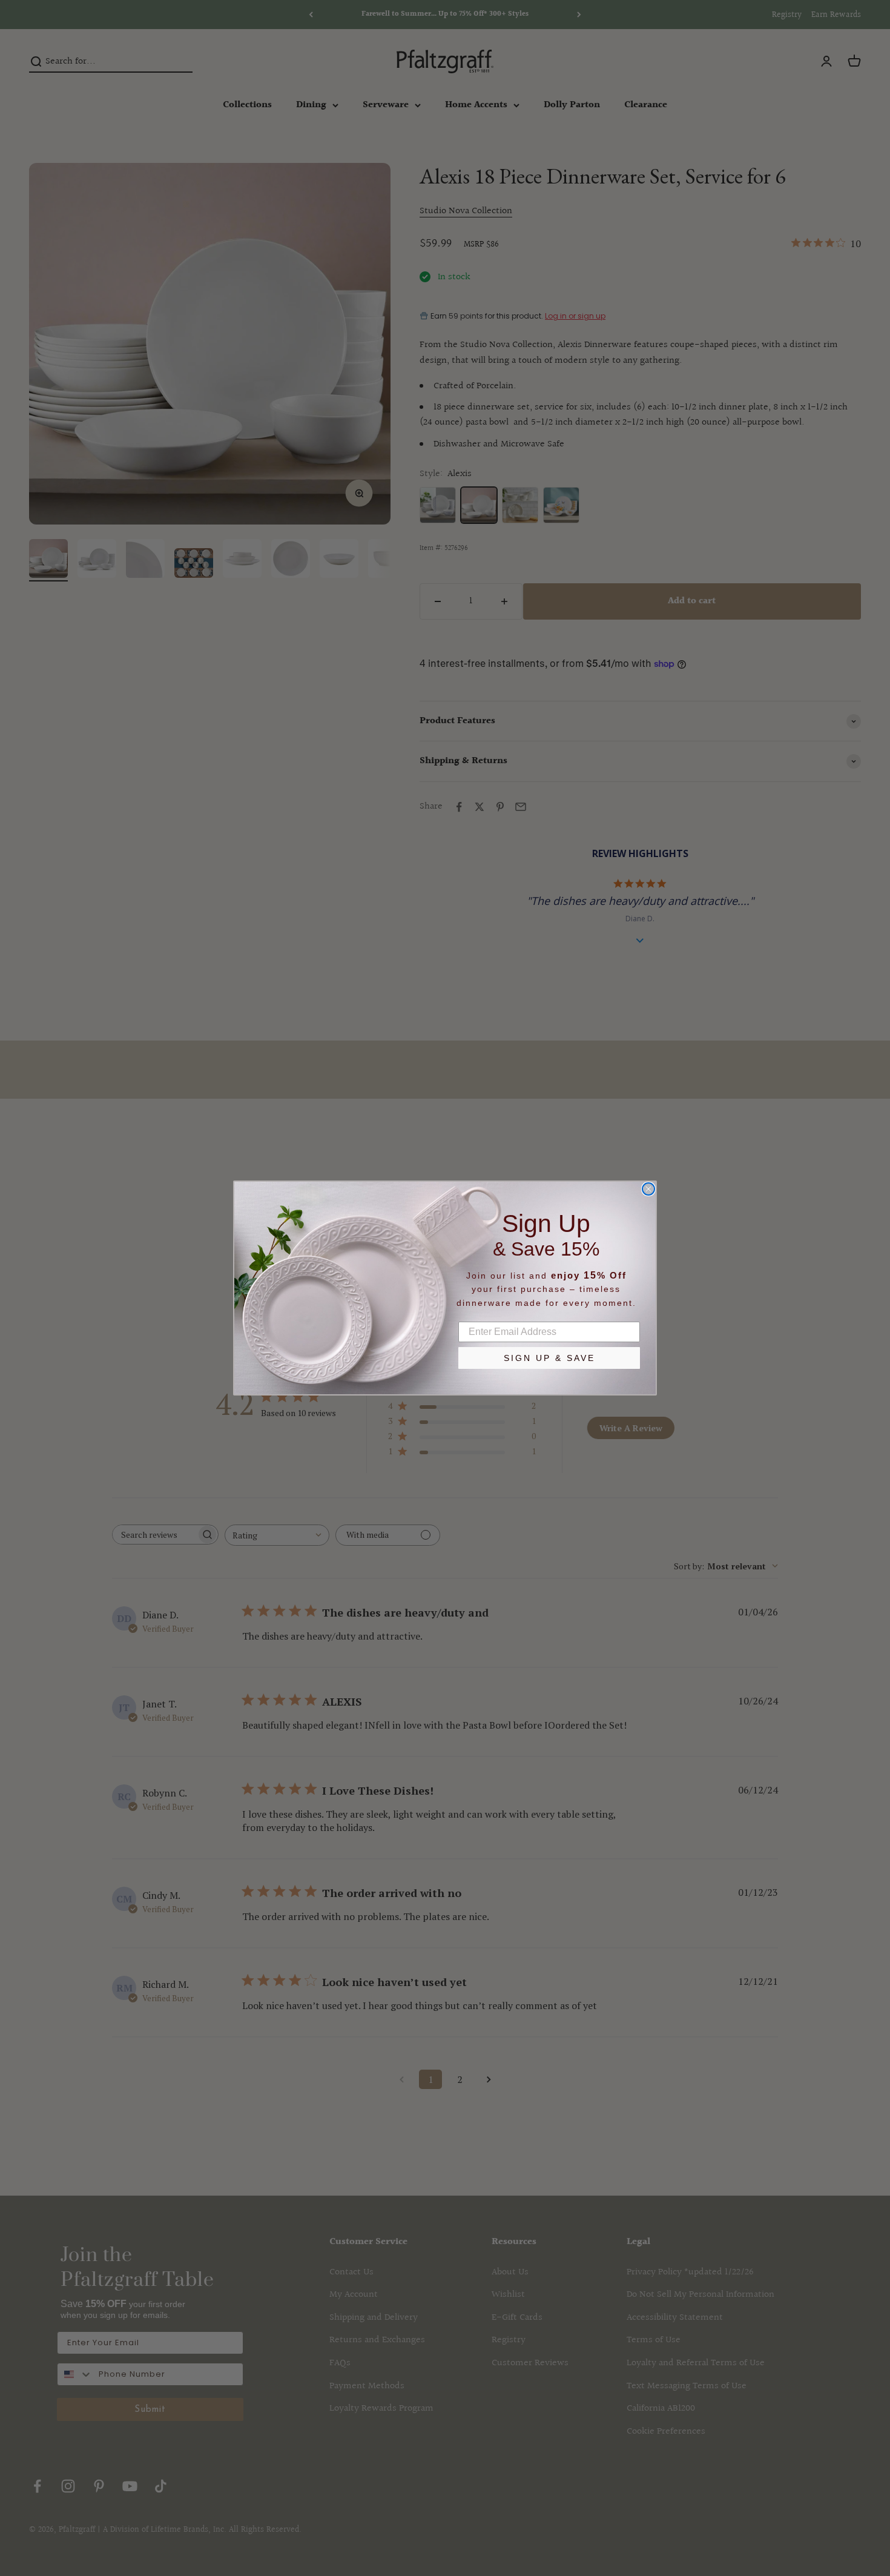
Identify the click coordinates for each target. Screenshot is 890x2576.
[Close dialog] (648, 1189)
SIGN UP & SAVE (549, 1358)
